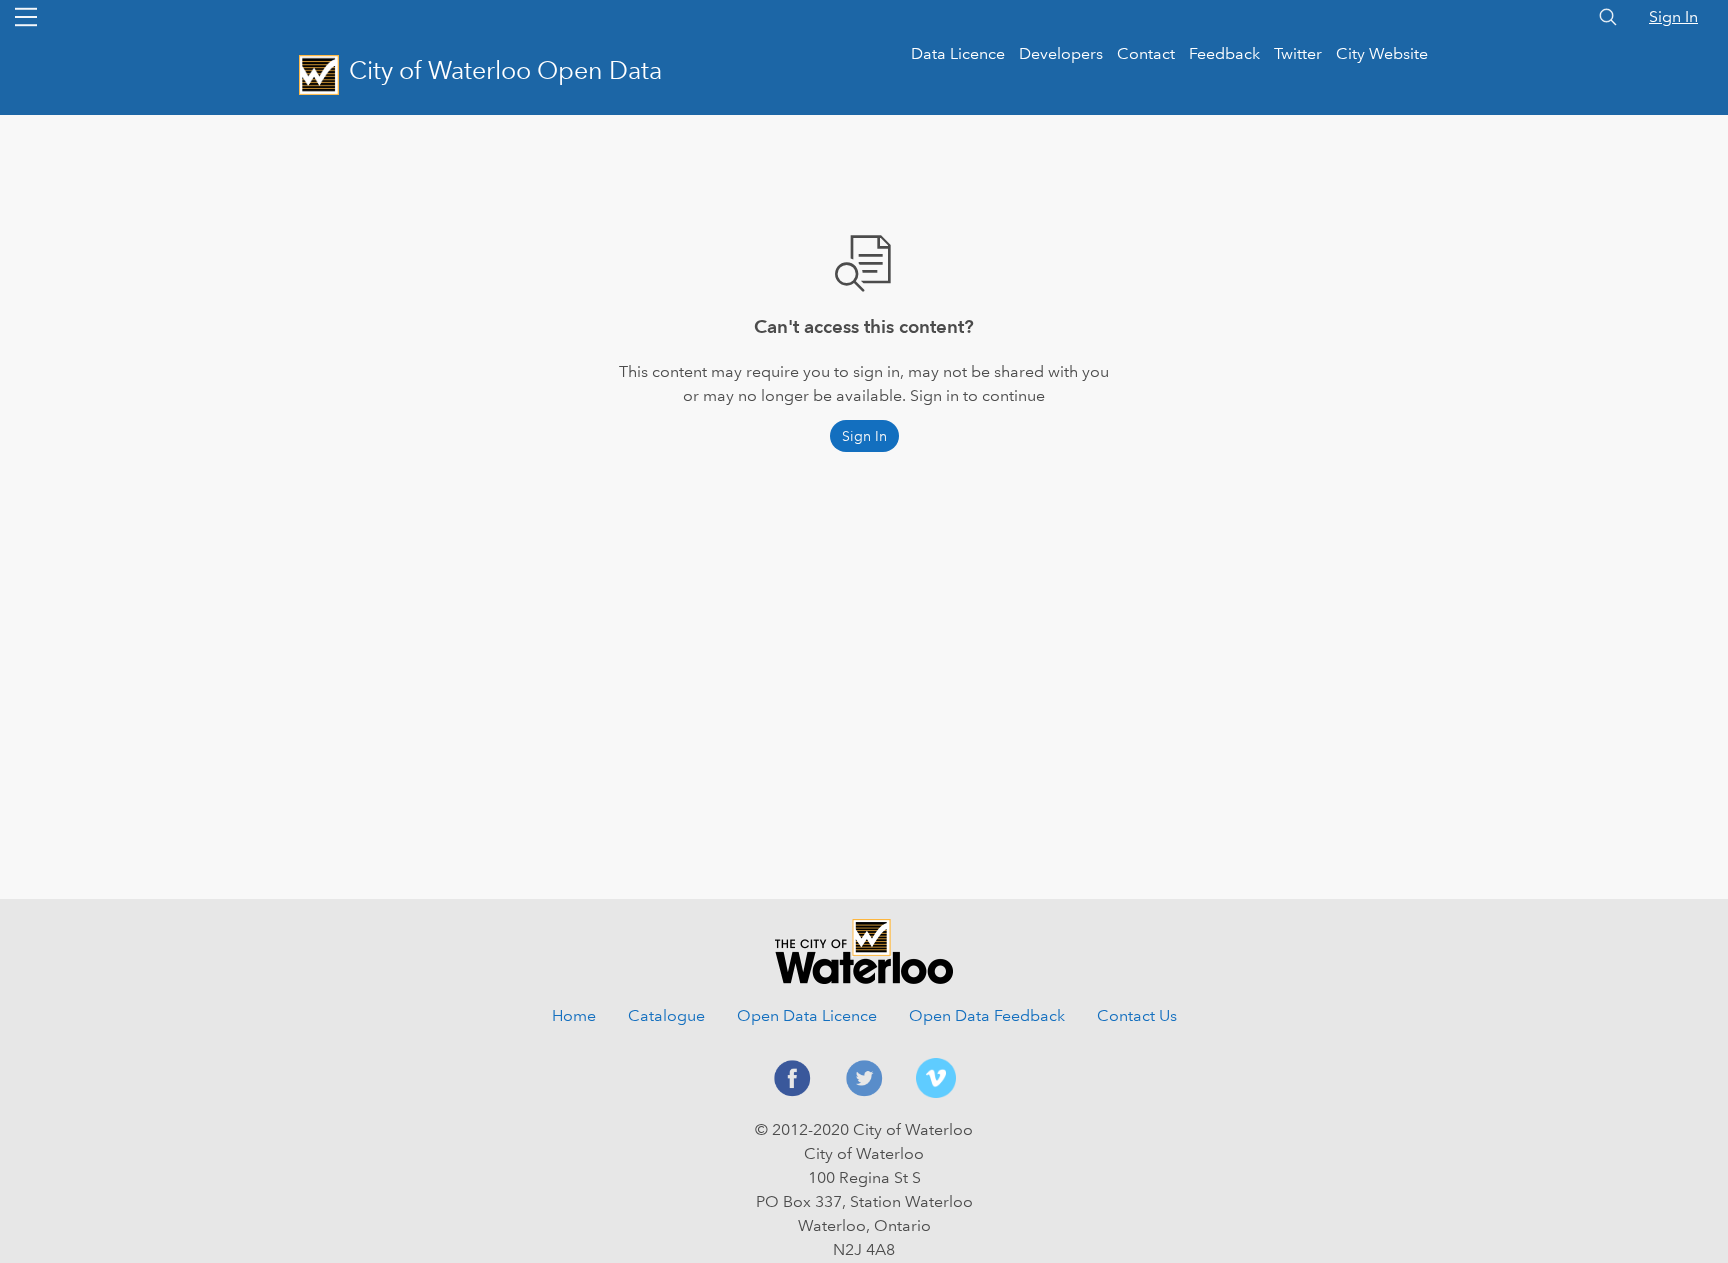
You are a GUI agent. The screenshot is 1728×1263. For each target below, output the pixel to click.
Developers (1061, 53)
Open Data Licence (807, 1015)
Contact (1146, 53)
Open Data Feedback (987, 1015)
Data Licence (958, 53)
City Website (1382, 53)
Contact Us (1137, 1015)
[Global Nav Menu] (26, 17)
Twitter (1298, 53)
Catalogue (666, 1015)
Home (574, 1015)
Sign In (1673, 16)
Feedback (1224, 53)
